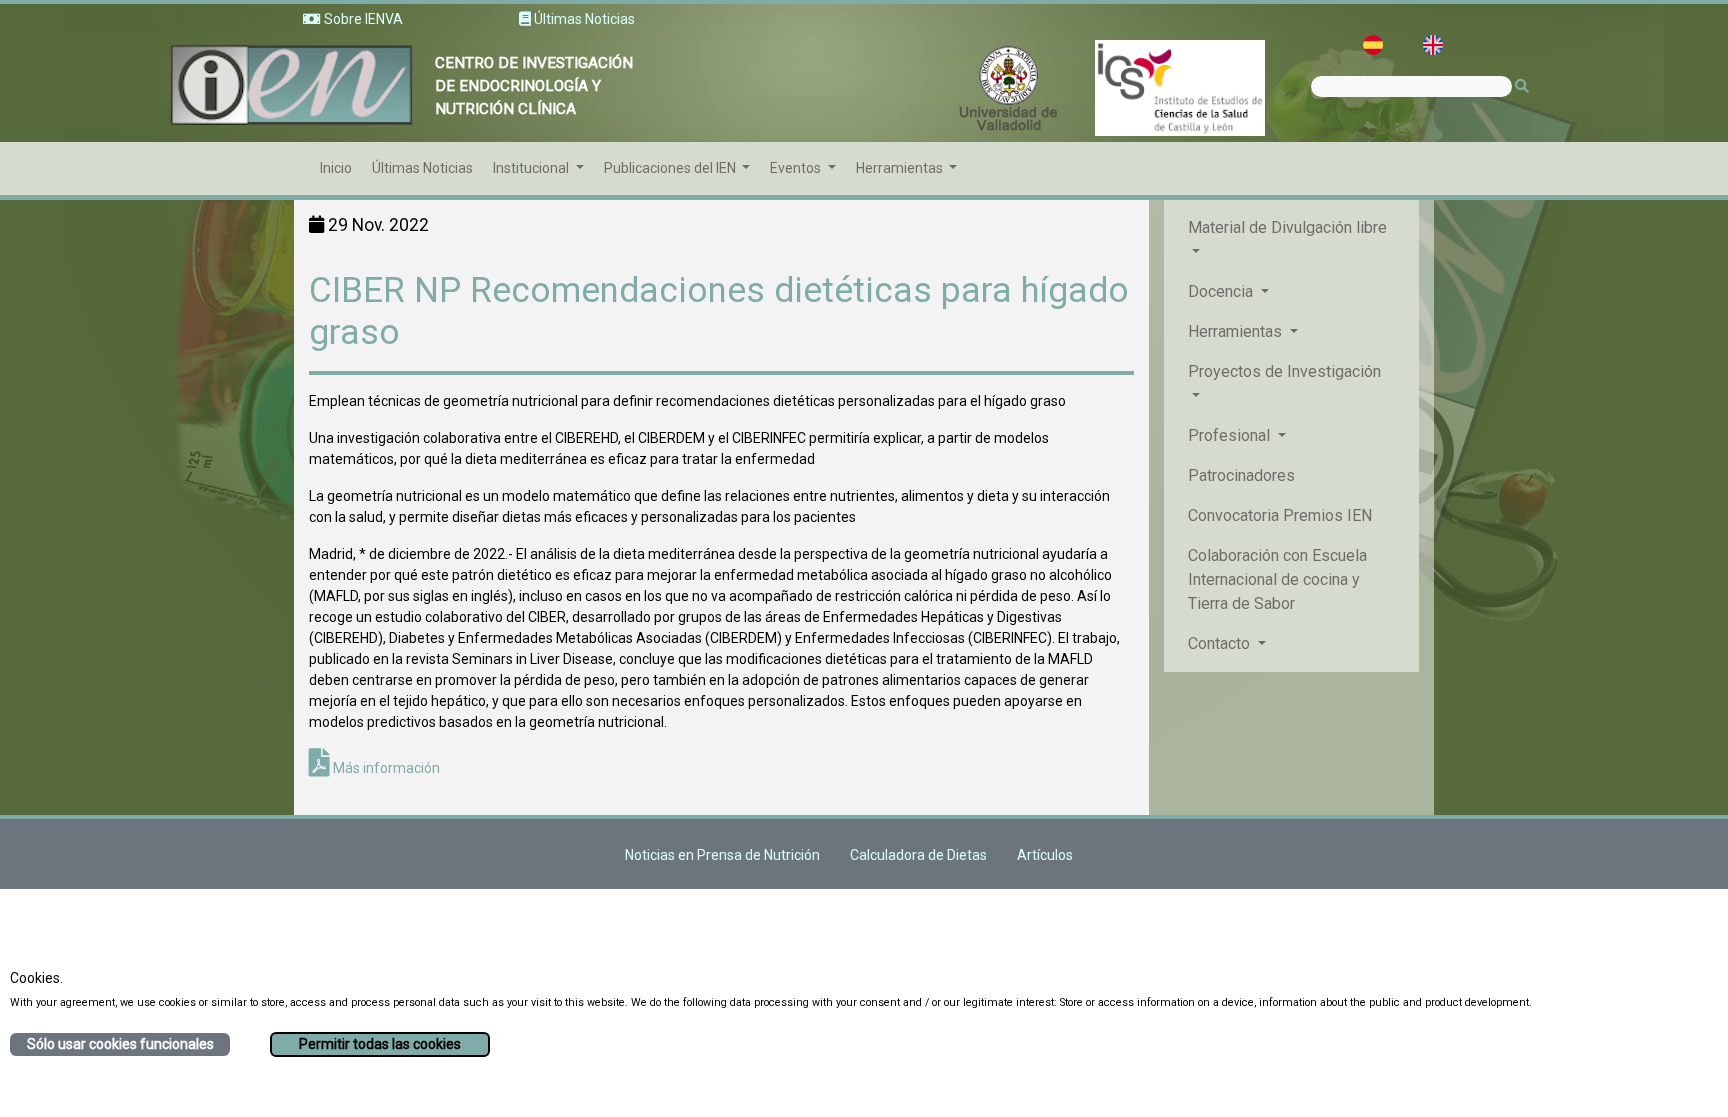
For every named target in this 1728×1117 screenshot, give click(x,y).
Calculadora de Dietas (918, 855)
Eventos (797, 168)
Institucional (532, 168)
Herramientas (901, 168)
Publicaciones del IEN (671, 168)
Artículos (1045, 855)
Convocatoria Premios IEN (1280, 515)
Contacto (1221, 643)
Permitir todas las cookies (380, 1044)
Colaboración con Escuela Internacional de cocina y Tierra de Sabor (1277, 579)
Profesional (1231, 435)
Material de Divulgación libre (1287, 227)
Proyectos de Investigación (1284, 371)
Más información (385, 768)
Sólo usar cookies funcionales (120, 1044)
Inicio (336, 168)
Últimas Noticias (422, 168)
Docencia (1222, 291)
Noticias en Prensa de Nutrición (722, 855)
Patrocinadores (1241, 475)
